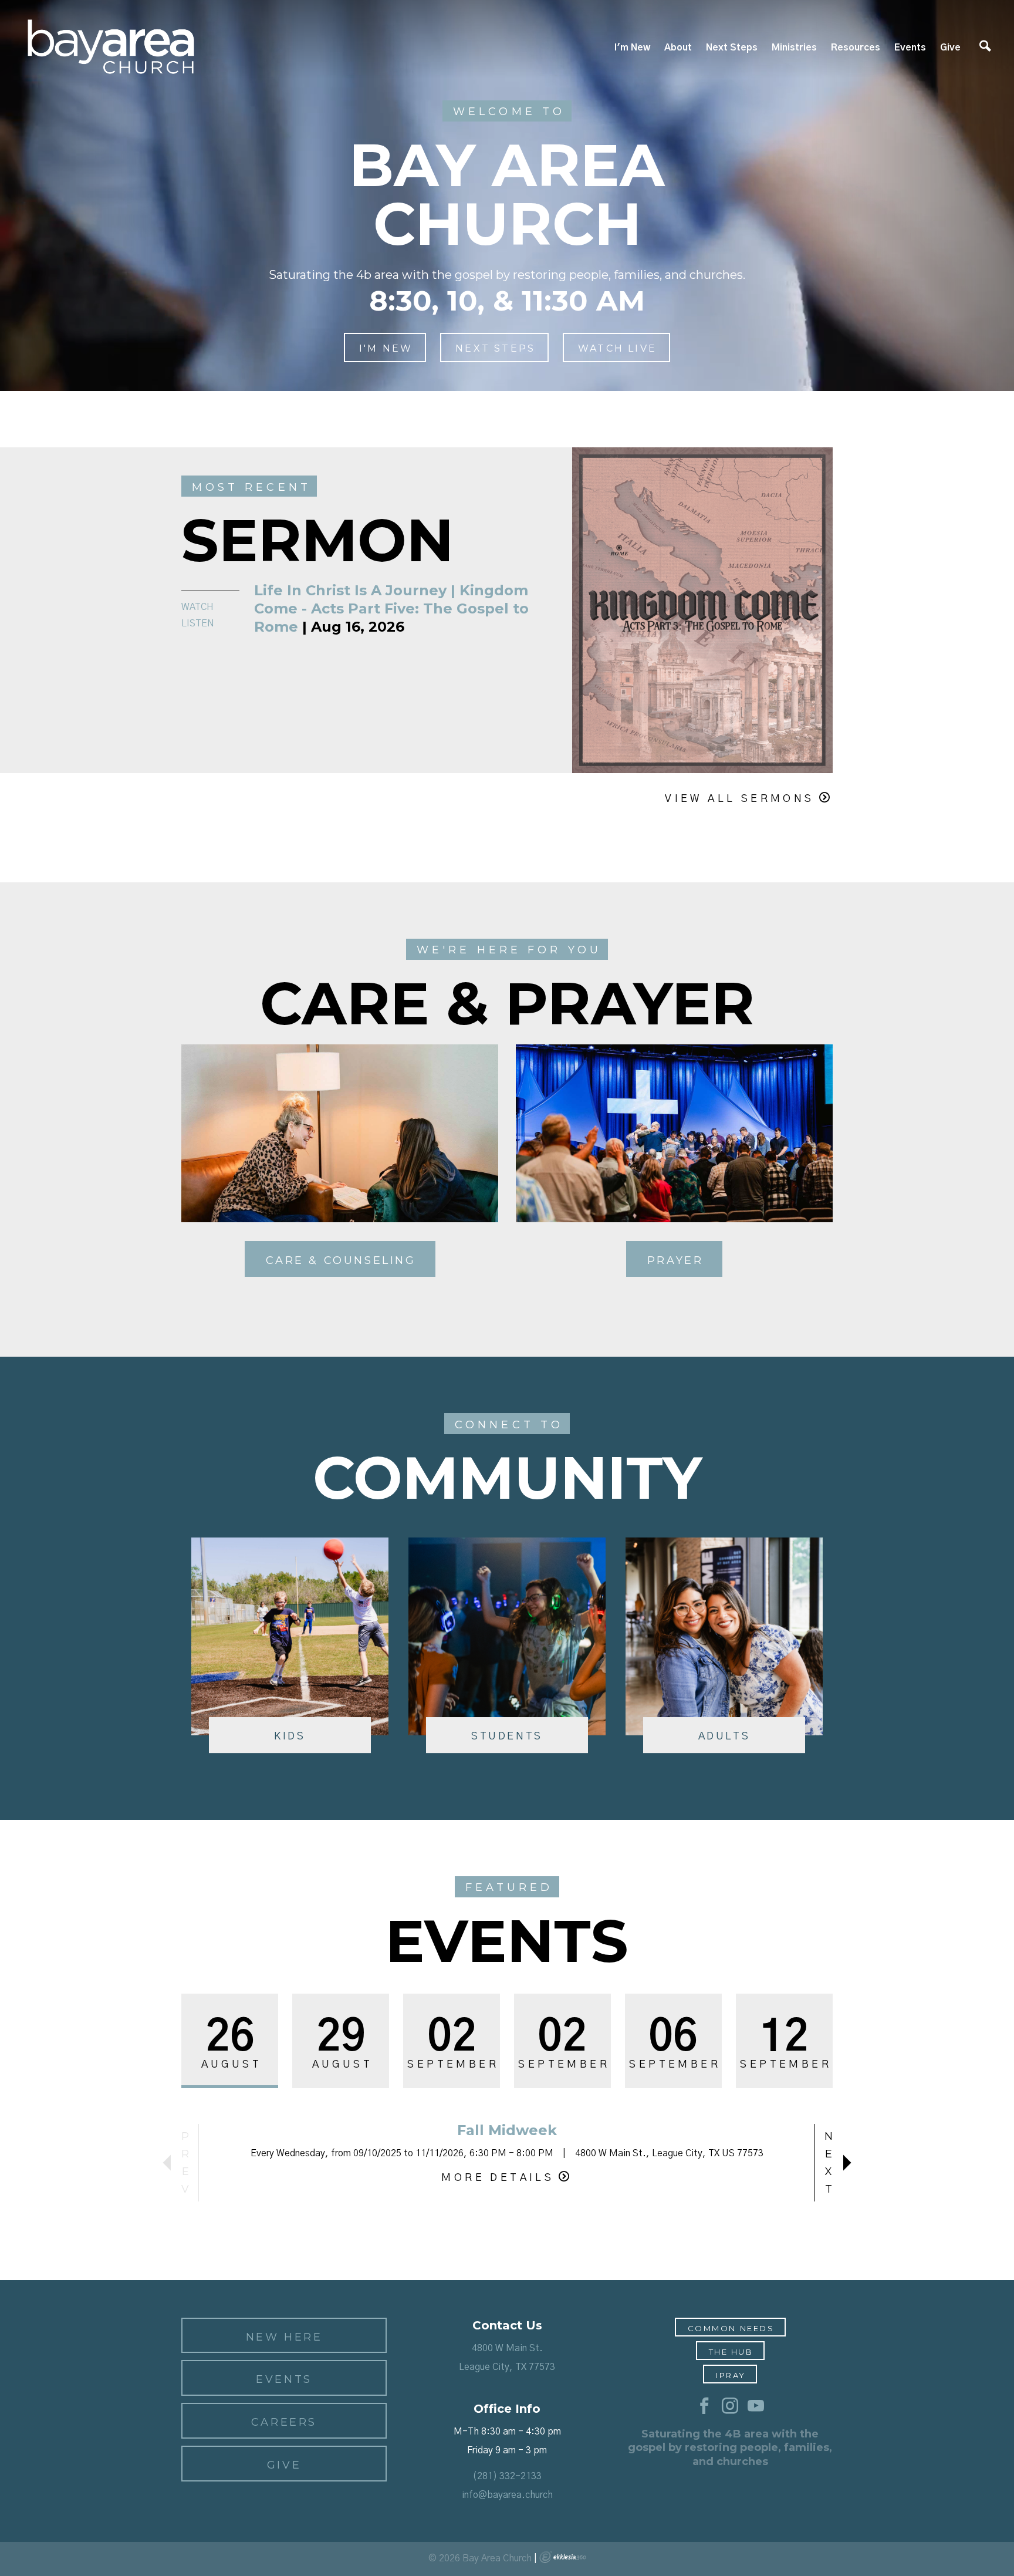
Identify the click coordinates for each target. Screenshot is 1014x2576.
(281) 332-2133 (507, 2476)
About (678, 48)
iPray (731, 2375)
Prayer (675, 1260)
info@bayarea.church (507, 2495)
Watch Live (617, 348)
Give (950, 48)
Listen (198, 623)
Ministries (794, 48)
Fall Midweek (507, 2130)
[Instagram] (730, 2406)
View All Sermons (739, 799)
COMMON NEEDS (731, 2328)
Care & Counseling (341, 1260)
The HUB (731, 2352)
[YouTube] (756, 2406)
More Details (498, 2178)
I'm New (632, 48)
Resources (856, 48)
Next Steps (732, 48)
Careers (284, 2422)
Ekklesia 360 (563, 2557)
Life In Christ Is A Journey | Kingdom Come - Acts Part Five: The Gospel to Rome (391, 608)
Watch (197, 607)
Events (910, 48)
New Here (284, 2337)
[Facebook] (704, 2406)
